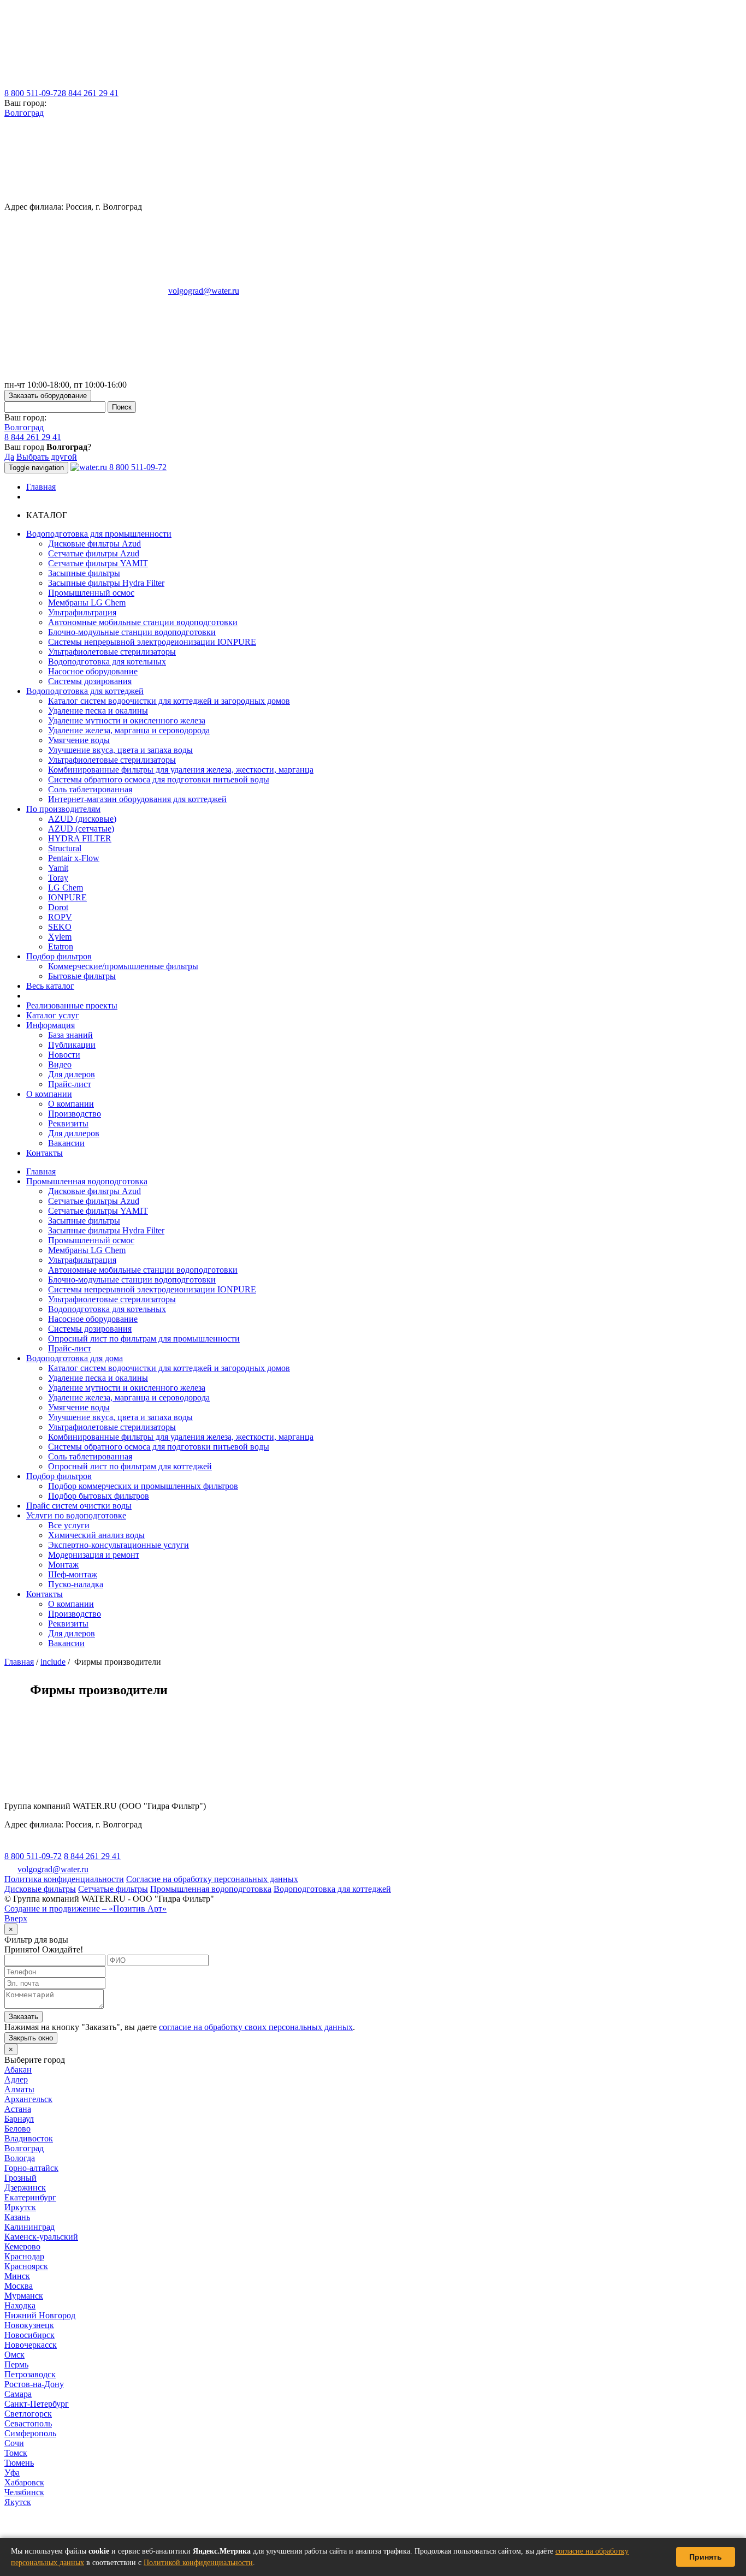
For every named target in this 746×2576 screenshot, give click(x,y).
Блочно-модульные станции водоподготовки (132, 632)
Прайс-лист (70, 1084)
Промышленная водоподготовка (87, 1181)
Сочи (14, 2443)
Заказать (23, 2017)
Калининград (29, 2227)
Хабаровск (24, 2482)
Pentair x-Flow (74, 858)
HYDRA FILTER (80, 838)
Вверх (16, 1918)
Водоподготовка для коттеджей (332, 1889)
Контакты (45, 1153)
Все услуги (69, 1525)
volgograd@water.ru (204, 291)
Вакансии (66, 1143)
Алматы (19, 2089)
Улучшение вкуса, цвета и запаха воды (120, 750)
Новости (64, 1055)
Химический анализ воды (96, 1535)
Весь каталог (50, 986)
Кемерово (22, 2246)
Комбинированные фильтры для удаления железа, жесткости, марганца (181, 770)
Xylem (60, 937)
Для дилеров (72, 1074)
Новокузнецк (29, 2325)
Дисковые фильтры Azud (94, 544)
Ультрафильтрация (82, 612)
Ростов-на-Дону (34, 2384)
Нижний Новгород (40, 2315)
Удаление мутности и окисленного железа (127, 720)
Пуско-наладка (76, 1584)
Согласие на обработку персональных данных (212, 1879)
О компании (71, 1104)
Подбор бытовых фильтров (99, 1496)
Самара (18, 2394)
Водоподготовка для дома (75, 1358)
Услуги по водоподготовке (76, 1515)
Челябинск (24, 2492)
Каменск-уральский (41, 2237)
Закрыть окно (31, 2038)
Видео (60, 1064)
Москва (19, 2286)
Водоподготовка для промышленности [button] (99, 534)
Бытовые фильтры (82, 976)
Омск (14, 2355)
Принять (706, 2557)
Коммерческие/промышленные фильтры (123, 966)
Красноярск (26, 2266)
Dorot (58, 907)
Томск (16, 2453)
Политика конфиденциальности (64, 1879)
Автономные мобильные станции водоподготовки (143, 622)
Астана (18, 2109)
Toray (58, 878)
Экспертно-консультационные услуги (119, 1545)
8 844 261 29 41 (90, 93)
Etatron (61, 946)
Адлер (16, 2079)
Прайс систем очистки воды (79, 1506)
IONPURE (67, 897)
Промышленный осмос (91, 593)
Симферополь (30, 2433)
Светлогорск (28, 2414)
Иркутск (20, 2207)
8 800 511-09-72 (33, 93)
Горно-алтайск (31, 2168)
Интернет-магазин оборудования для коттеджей (137, 799)
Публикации (72, 1045)
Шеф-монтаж (73, 1574)
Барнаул (19, 2119)
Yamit (58, 868)
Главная (41, 487)
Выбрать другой (47, 457)
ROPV (60, 917)
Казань (17, 2217)
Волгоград (24, 113)
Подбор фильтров (59, 1476)
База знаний (70, 1035)
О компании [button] (49, 1094)
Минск (17, 2276)
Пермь (16, 2364)
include (53, 1662)
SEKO (60, 927)
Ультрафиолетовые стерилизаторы (112, 652)
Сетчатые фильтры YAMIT (98, 563)
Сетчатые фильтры (113, 1889)
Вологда (20, 2158)
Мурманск (24, 2296)
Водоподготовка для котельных (107, 661)
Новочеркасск (31, 2345)
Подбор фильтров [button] (59, 956)
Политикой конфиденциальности (198, 2563)
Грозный (20, 2178)
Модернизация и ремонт (94, 1555)
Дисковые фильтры (40, 1889)
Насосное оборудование (93, 671)
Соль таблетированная (90, 789)
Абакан (18, 2070)
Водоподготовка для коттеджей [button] (85, 691)
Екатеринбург (30, 2197)
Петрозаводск (30, 2374)
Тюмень (19, 2463)
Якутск (18, 2502)
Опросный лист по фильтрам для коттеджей (130, 1466)
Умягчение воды (79, 740)
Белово (17, 2129)
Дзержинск (25, 2188)
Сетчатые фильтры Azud (94, 553)
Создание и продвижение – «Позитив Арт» (85, 1909)
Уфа (12, 2473)
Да (9, 457)
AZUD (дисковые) (82, 819)
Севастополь (28, 2423)
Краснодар (24, 2256)
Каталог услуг (53, 1015)
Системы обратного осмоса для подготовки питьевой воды (159, 779)
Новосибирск (29, 2335)
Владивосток (29, 2138)
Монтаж (63, 1565)
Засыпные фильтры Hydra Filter (106, 583)
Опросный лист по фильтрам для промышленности (144, 1339)
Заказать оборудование (48, 396)
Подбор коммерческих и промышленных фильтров (143, 1486)
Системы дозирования (90, 681)
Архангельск (28, 2099)
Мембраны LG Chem (87, 603)
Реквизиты (68, 1123)
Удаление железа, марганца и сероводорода (129, 730)
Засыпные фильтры (84, 573)
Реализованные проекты (72, 1005)
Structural (65, 848)
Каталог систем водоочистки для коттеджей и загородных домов (169, 701)
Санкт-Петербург (37, 2404)
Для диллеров (74, 1133)
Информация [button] (51, 1025)
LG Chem (66, 888)
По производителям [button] (63, 809)
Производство (75, 1114)
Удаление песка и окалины (98, 711)
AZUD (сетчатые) (81, 829)
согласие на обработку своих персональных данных (256, 2027)
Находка (20, 2305)
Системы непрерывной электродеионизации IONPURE (152, 642)
